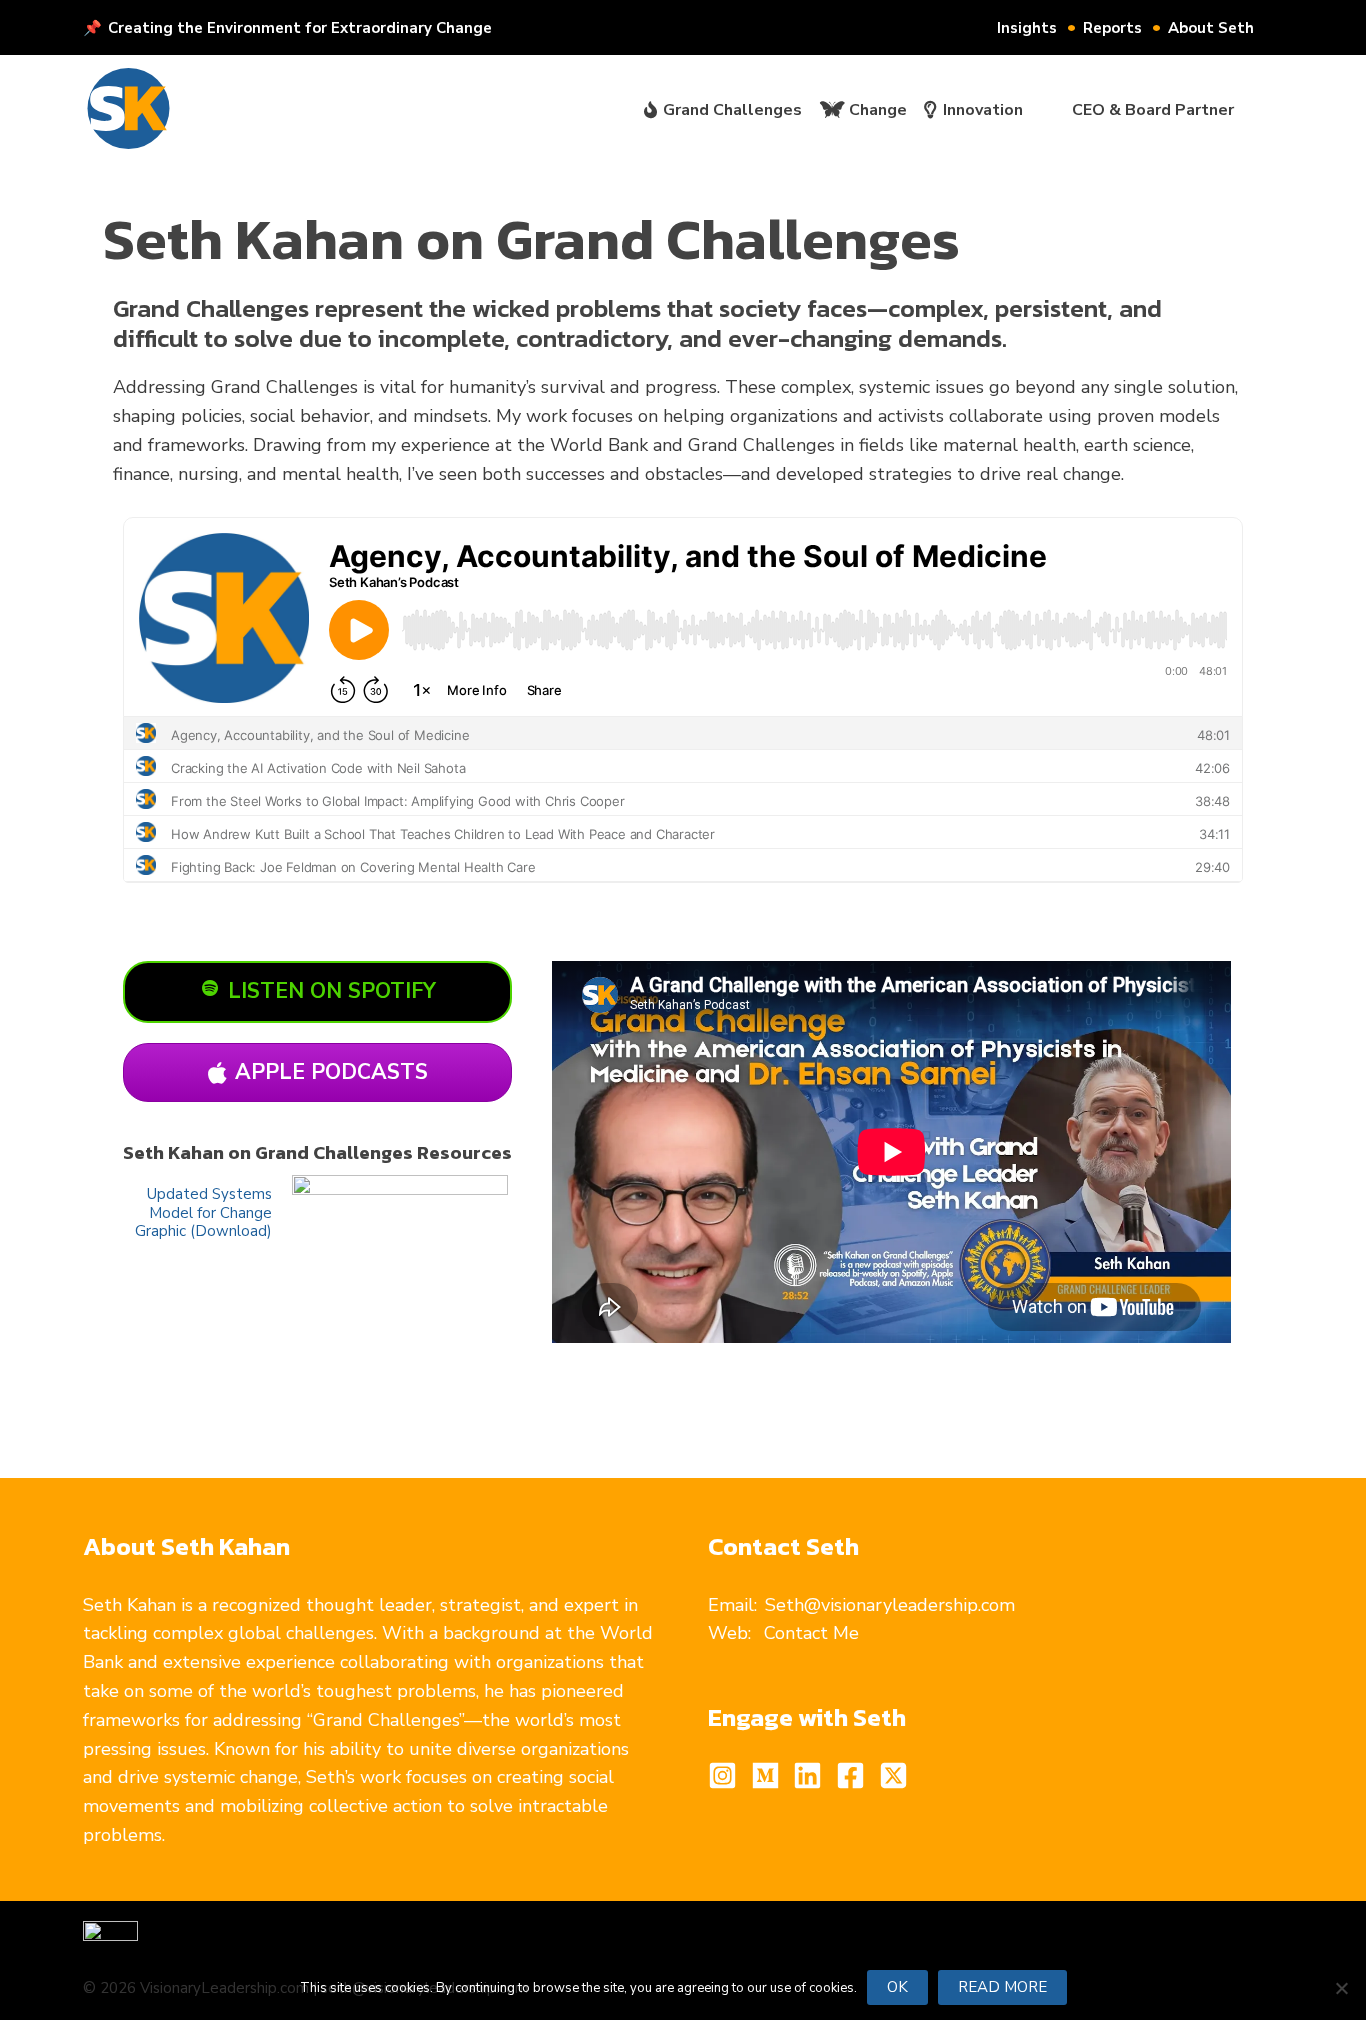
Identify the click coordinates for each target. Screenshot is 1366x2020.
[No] (1341, 1988)
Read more (1002, 1987)
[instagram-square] (727, 1775)
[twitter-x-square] (898, 1775)
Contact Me (811, 1633)
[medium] (770, 1775)
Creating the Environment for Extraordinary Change (300, 28)
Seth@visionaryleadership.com (890, 1605)
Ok (897, 1987)
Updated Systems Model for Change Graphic (203, 1212)
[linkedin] (812, 1775)
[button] (1263, 28)
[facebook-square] (855, 1775)
